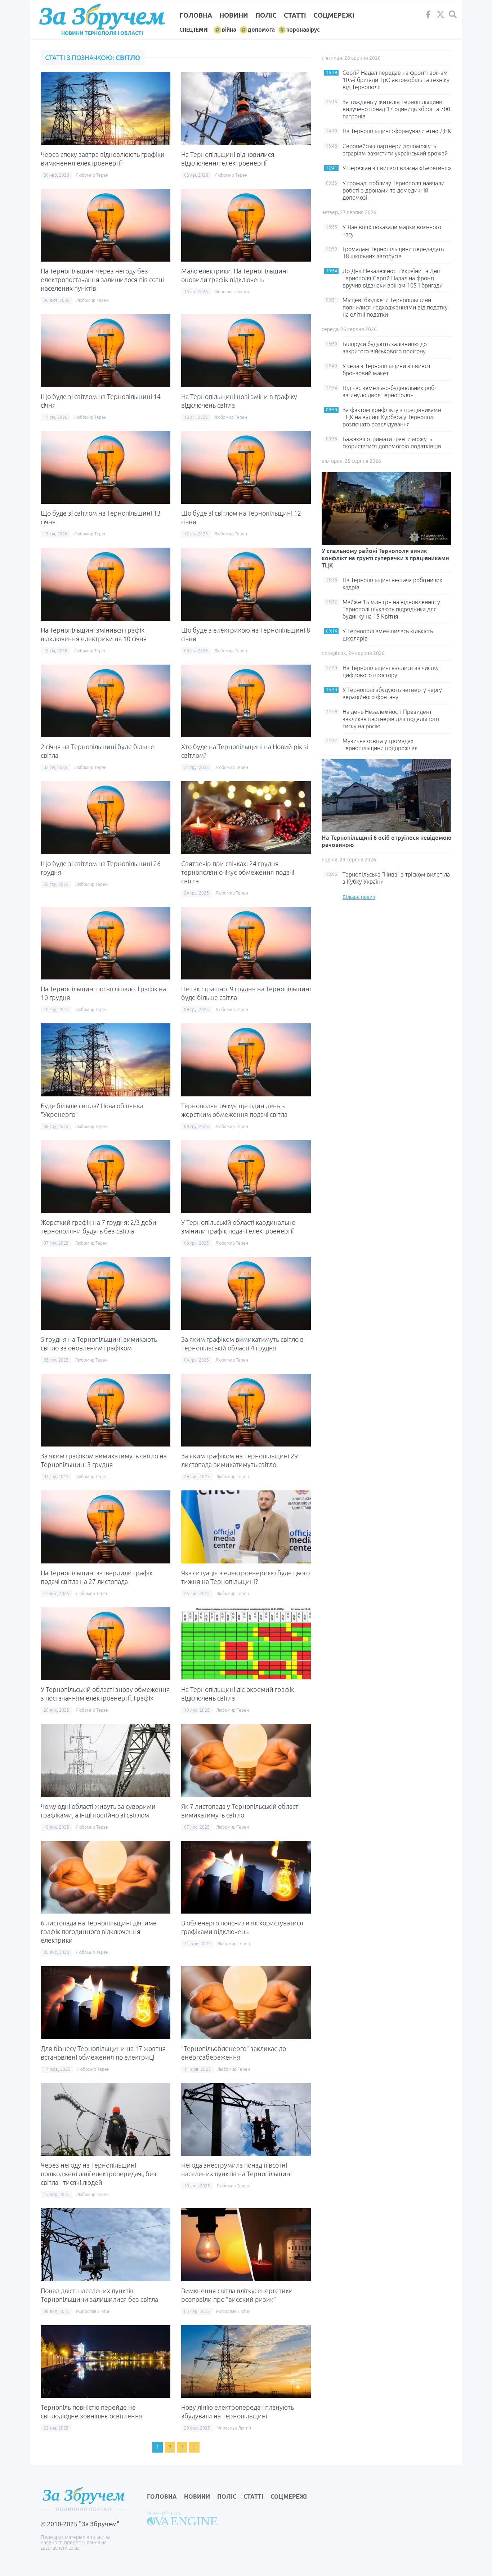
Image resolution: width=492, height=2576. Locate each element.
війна (229, 30)
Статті (295, 15)
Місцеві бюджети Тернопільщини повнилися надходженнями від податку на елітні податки (395, 307)
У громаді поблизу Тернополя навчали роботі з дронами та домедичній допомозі (393, 190)
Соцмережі (334, 15)
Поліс (266, 15)
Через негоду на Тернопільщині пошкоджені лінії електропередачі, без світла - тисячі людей (99, 2174)
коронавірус (303, 30)
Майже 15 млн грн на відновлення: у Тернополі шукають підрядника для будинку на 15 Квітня (391, 609)
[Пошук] (453, 15)
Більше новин (359, 897)
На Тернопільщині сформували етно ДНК (397, 131)
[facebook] (428, 16)
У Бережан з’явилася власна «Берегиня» (397, 168)
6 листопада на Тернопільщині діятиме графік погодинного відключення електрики (99, 1932)
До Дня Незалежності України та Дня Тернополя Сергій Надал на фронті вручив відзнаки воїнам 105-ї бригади (393, 278)
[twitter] (440, 16)
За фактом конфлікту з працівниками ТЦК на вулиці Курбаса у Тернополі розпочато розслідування (392, 417)
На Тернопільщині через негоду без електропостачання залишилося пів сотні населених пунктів (102, 280)
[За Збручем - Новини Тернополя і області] (102, 17)
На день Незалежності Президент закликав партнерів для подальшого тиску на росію (391, 719)
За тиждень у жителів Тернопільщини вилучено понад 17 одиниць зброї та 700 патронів (396, 109)
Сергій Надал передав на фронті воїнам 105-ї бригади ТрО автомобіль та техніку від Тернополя (396, 80)
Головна (196, 15)
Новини (234, 15)
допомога (261, 30)
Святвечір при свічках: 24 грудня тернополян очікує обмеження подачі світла (238, 872)
